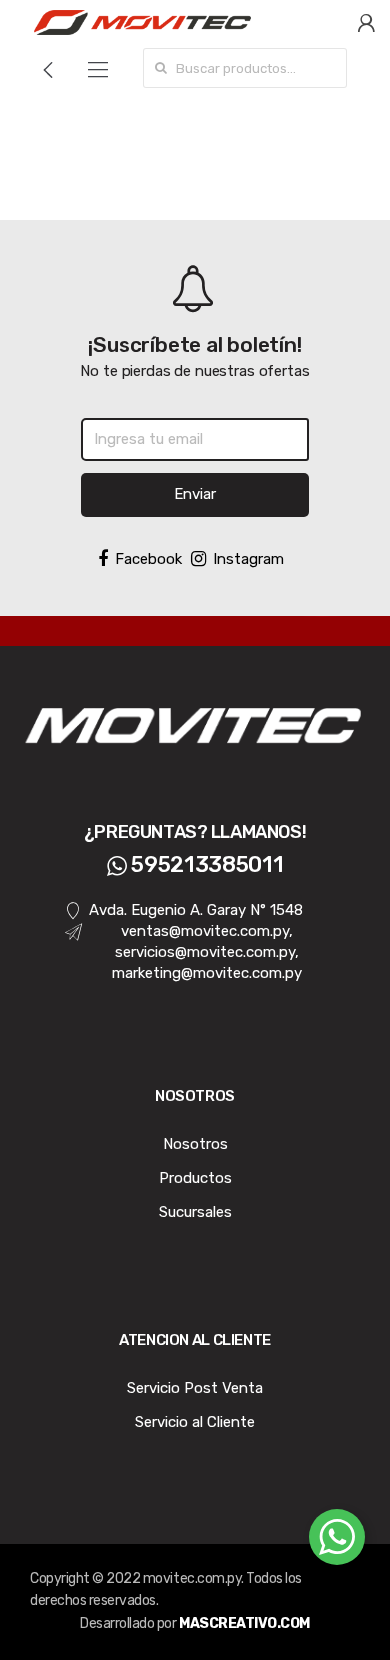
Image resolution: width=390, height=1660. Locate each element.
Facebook (148, 559)
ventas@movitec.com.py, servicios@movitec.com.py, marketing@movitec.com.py (207, 952)
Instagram (248, 559)
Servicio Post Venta (195, 1388)
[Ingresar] (366, 22)
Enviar (195, 494)
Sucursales (195, 1212)
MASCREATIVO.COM (244, 1623)
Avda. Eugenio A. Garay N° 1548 (196, 910)
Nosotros (195, 1144)
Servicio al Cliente (195, 1422)
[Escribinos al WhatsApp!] (337, 1541)
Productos (195, 1178)
